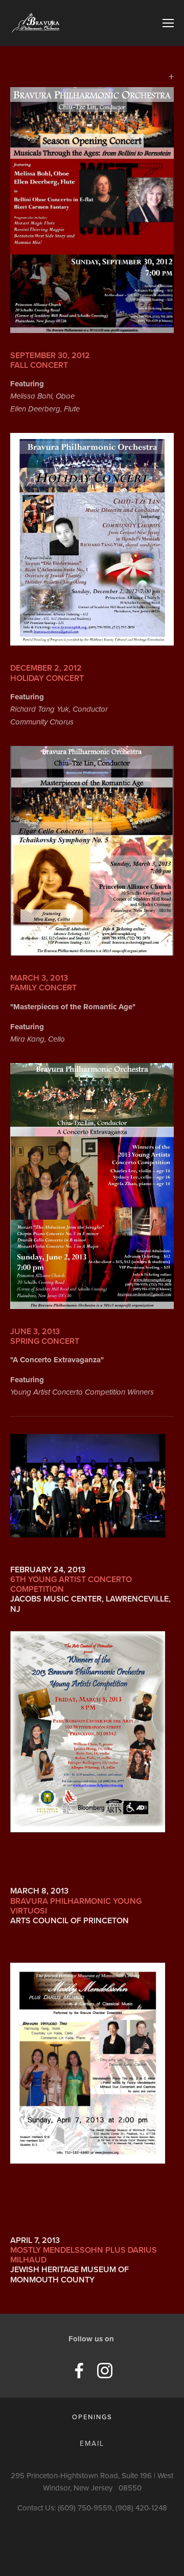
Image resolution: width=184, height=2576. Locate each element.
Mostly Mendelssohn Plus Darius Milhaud (84, 2255)
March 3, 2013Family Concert (43, 983)
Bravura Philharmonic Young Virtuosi (76, 1906)
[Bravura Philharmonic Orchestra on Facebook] (79, 2371)
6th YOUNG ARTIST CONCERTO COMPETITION (71, 1584)
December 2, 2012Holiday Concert (47, 673)
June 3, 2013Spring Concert (45, 1336)
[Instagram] (105, 2371)
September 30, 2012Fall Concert (50, 360)
